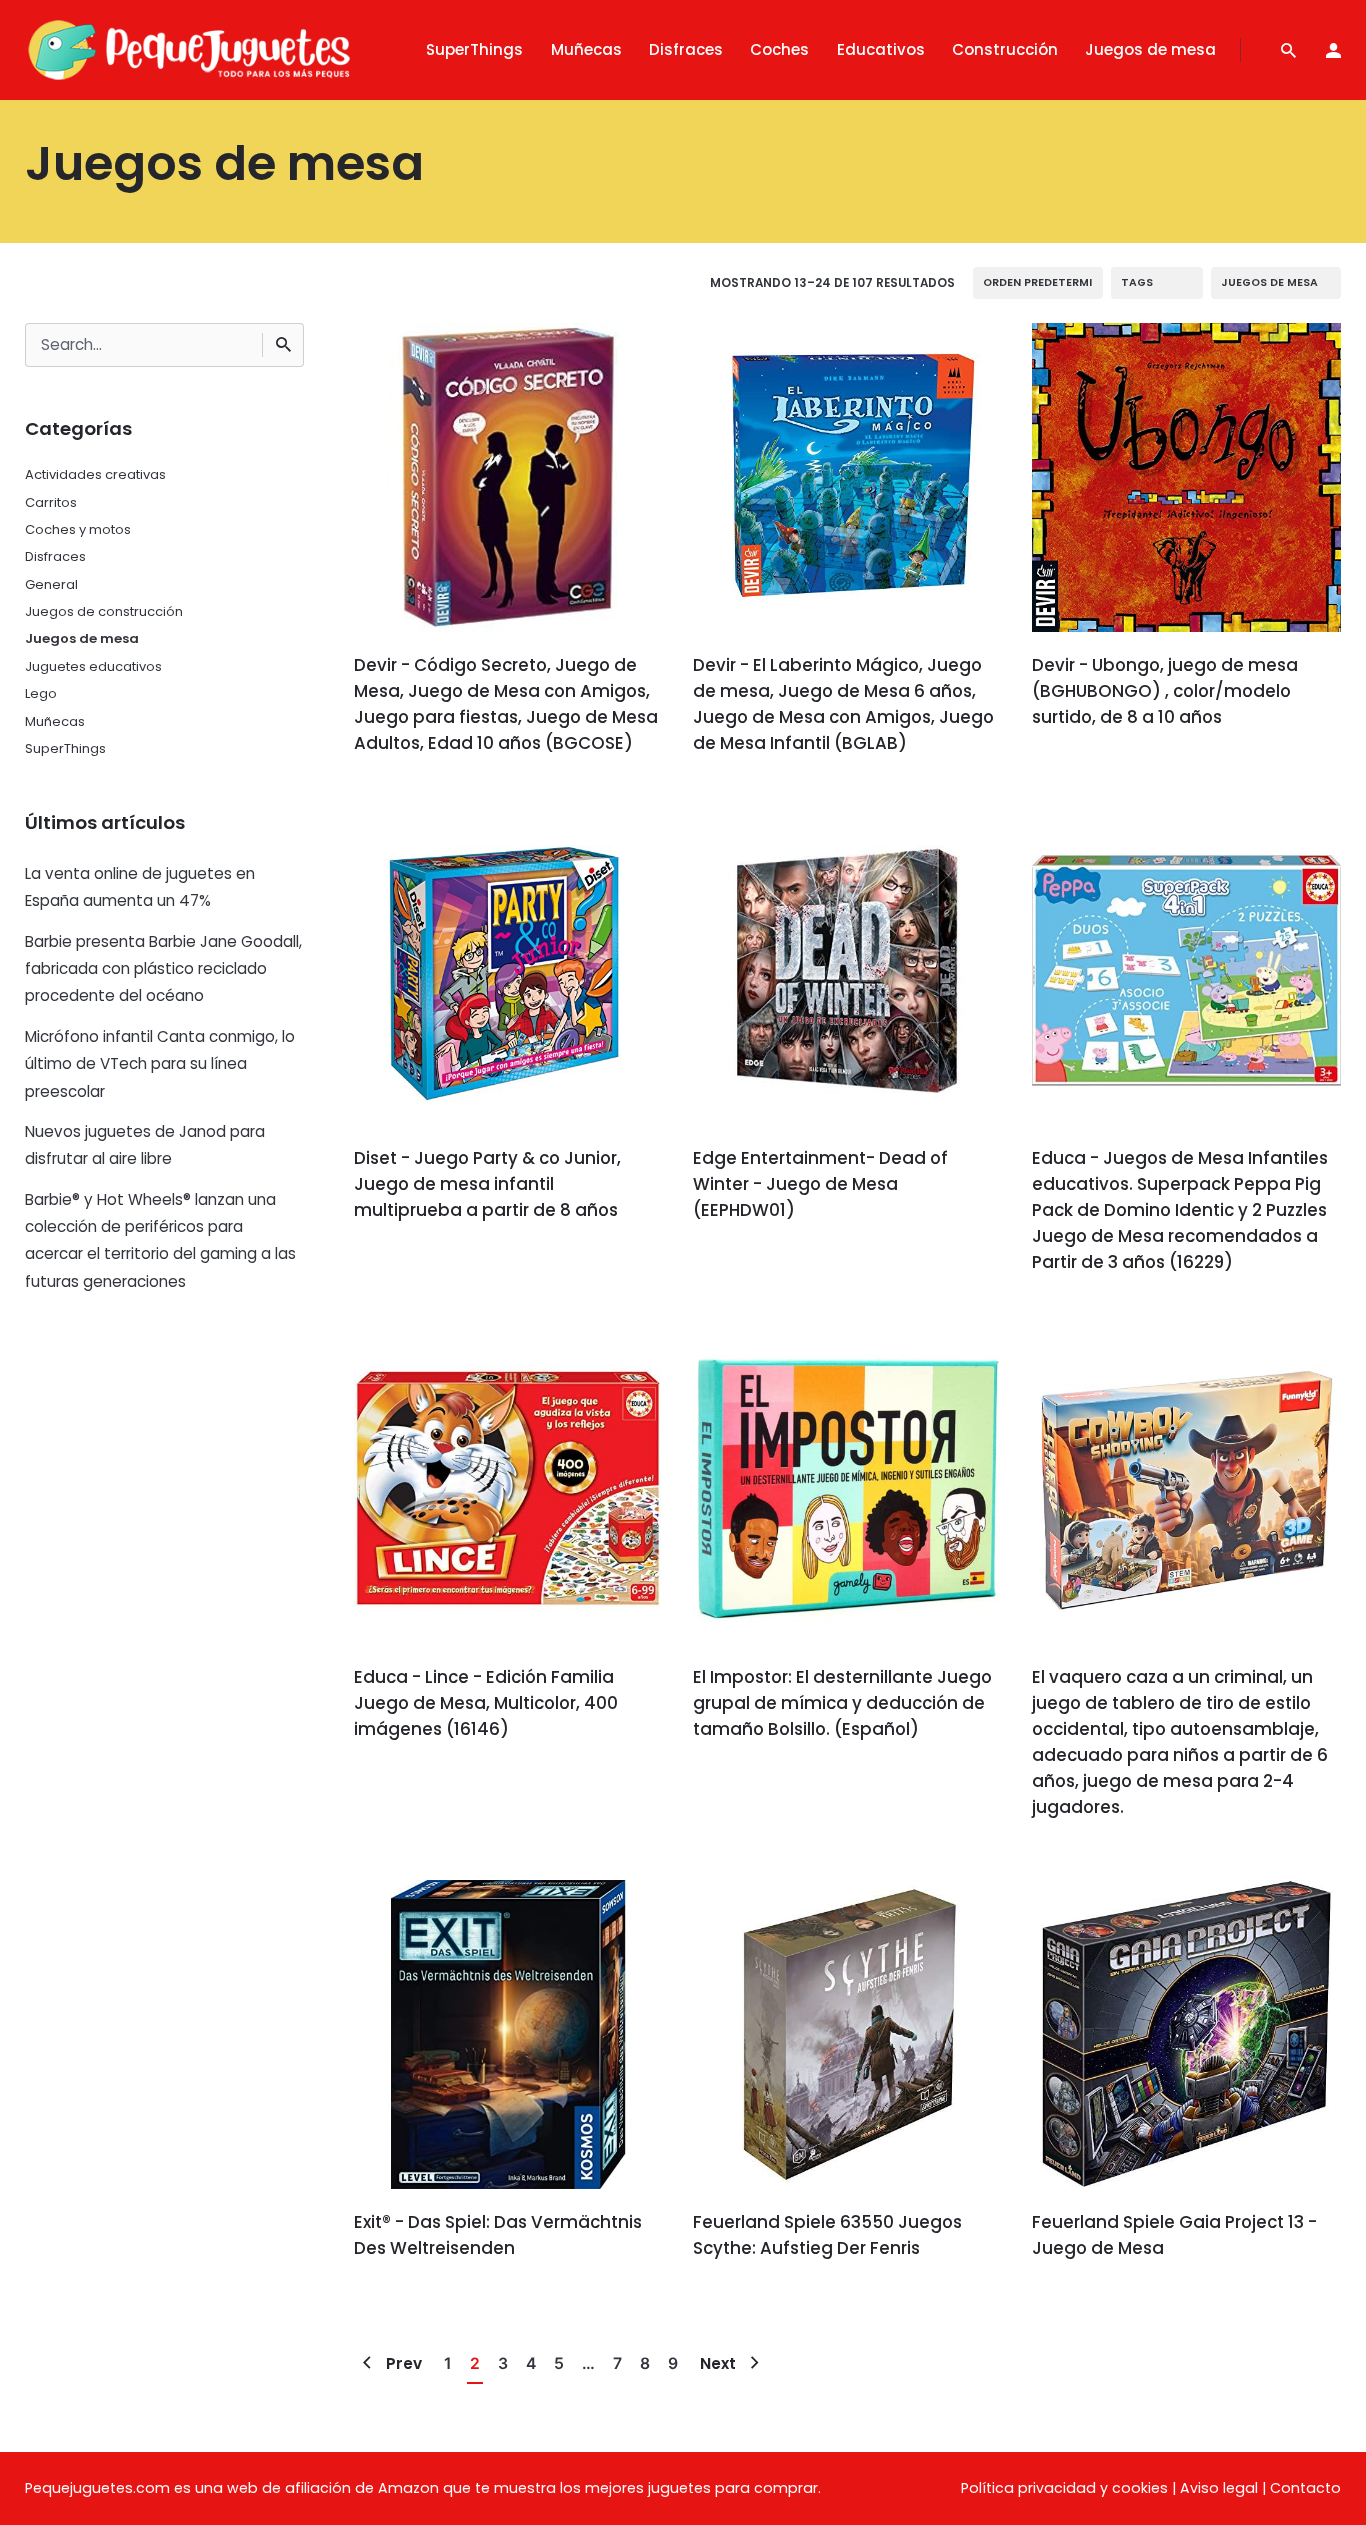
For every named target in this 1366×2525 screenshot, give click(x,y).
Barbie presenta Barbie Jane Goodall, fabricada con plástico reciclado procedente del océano (163, 969)
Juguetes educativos (93, 666)
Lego (41, 693)
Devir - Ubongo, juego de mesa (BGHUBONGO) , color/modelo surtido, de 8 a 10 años (1165, 691)
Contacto (1305, 2488)
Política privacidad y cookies (1064, 2488)
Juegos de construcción (104, 611)
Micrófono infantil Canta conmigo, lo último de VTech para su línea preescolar (160, 1064)
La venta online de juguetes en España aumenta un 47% (140, 887)
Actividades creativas (95, 474)
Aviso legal (1219, 2488)
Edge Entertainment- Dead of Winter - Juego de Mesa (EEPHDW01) (820, 1184)
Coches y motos (78, 529)
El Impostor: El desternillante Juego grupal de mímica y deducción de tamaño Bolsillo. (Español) (842, 1703)
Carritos (51, 502)
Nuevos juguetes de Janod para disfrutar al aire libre (145, 1145)
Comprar (415, 801)
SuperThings (65, 748)
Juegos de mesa (82, 638)
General (51, 584)
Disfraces (55, 556)
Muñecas (55, 721)
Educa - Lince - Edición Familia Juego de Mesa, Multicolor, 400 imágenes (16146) (486, 1703)
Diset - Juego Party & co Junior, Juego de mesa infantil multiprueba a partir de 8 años (487, 1184)
